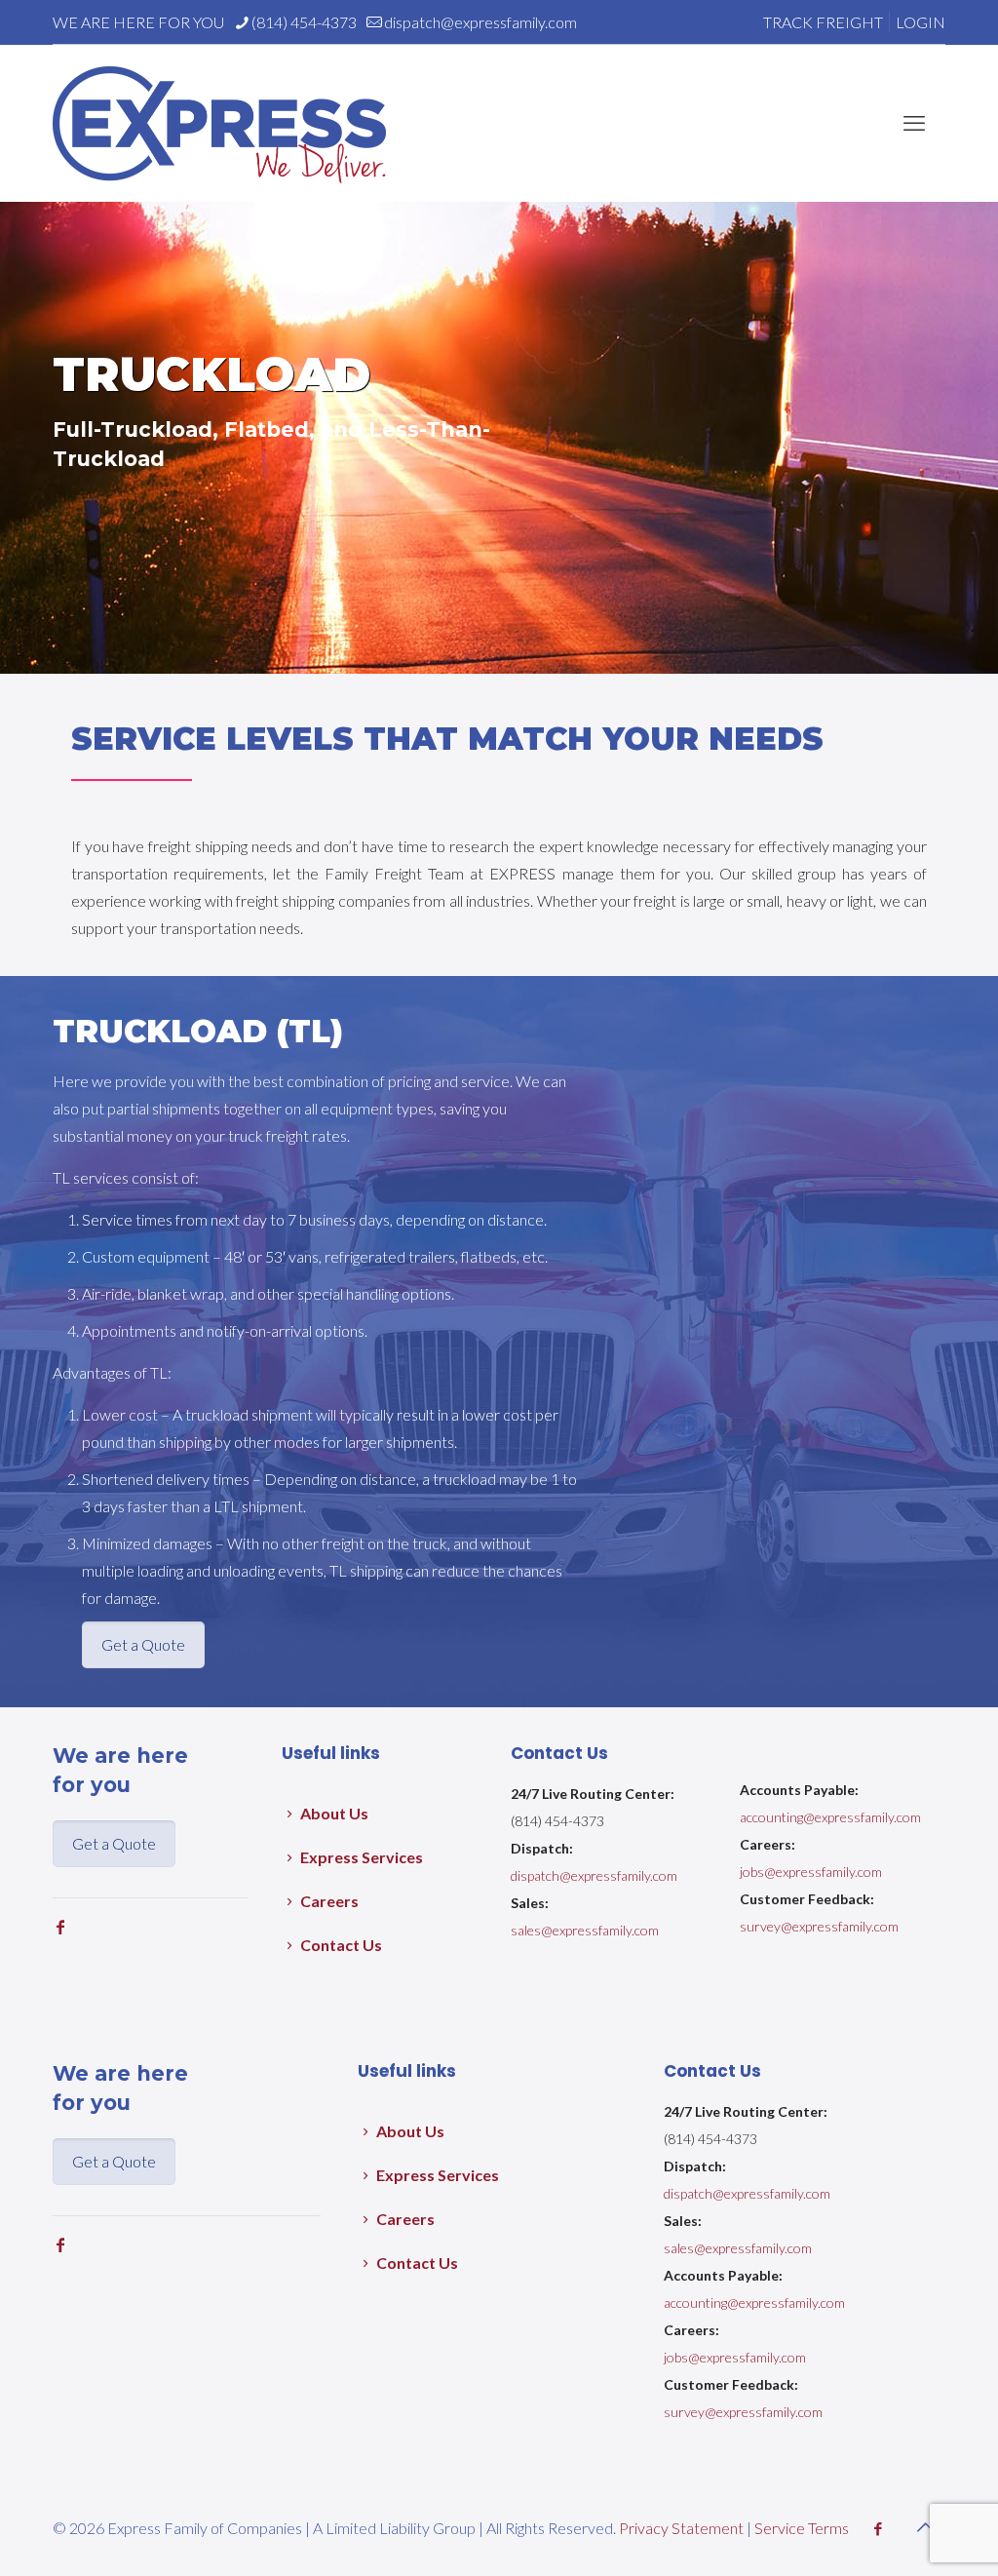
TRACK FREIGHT (823, 22)
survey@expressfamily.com (819, 1926)
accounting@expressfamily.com (830, 1817)
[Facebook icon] (878, 2528)
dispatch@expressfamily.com (480, 22)
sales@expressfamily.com (585, 1930)
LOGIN (921, 22)
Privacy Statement (681, 2528)
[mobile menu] (914, 123)
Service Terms (802, 2528)
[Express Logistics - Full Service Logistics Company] (219, 123)
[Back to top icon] (925, 2526)
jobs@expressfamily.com (811, 1872)
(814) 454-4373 (304, 22)
